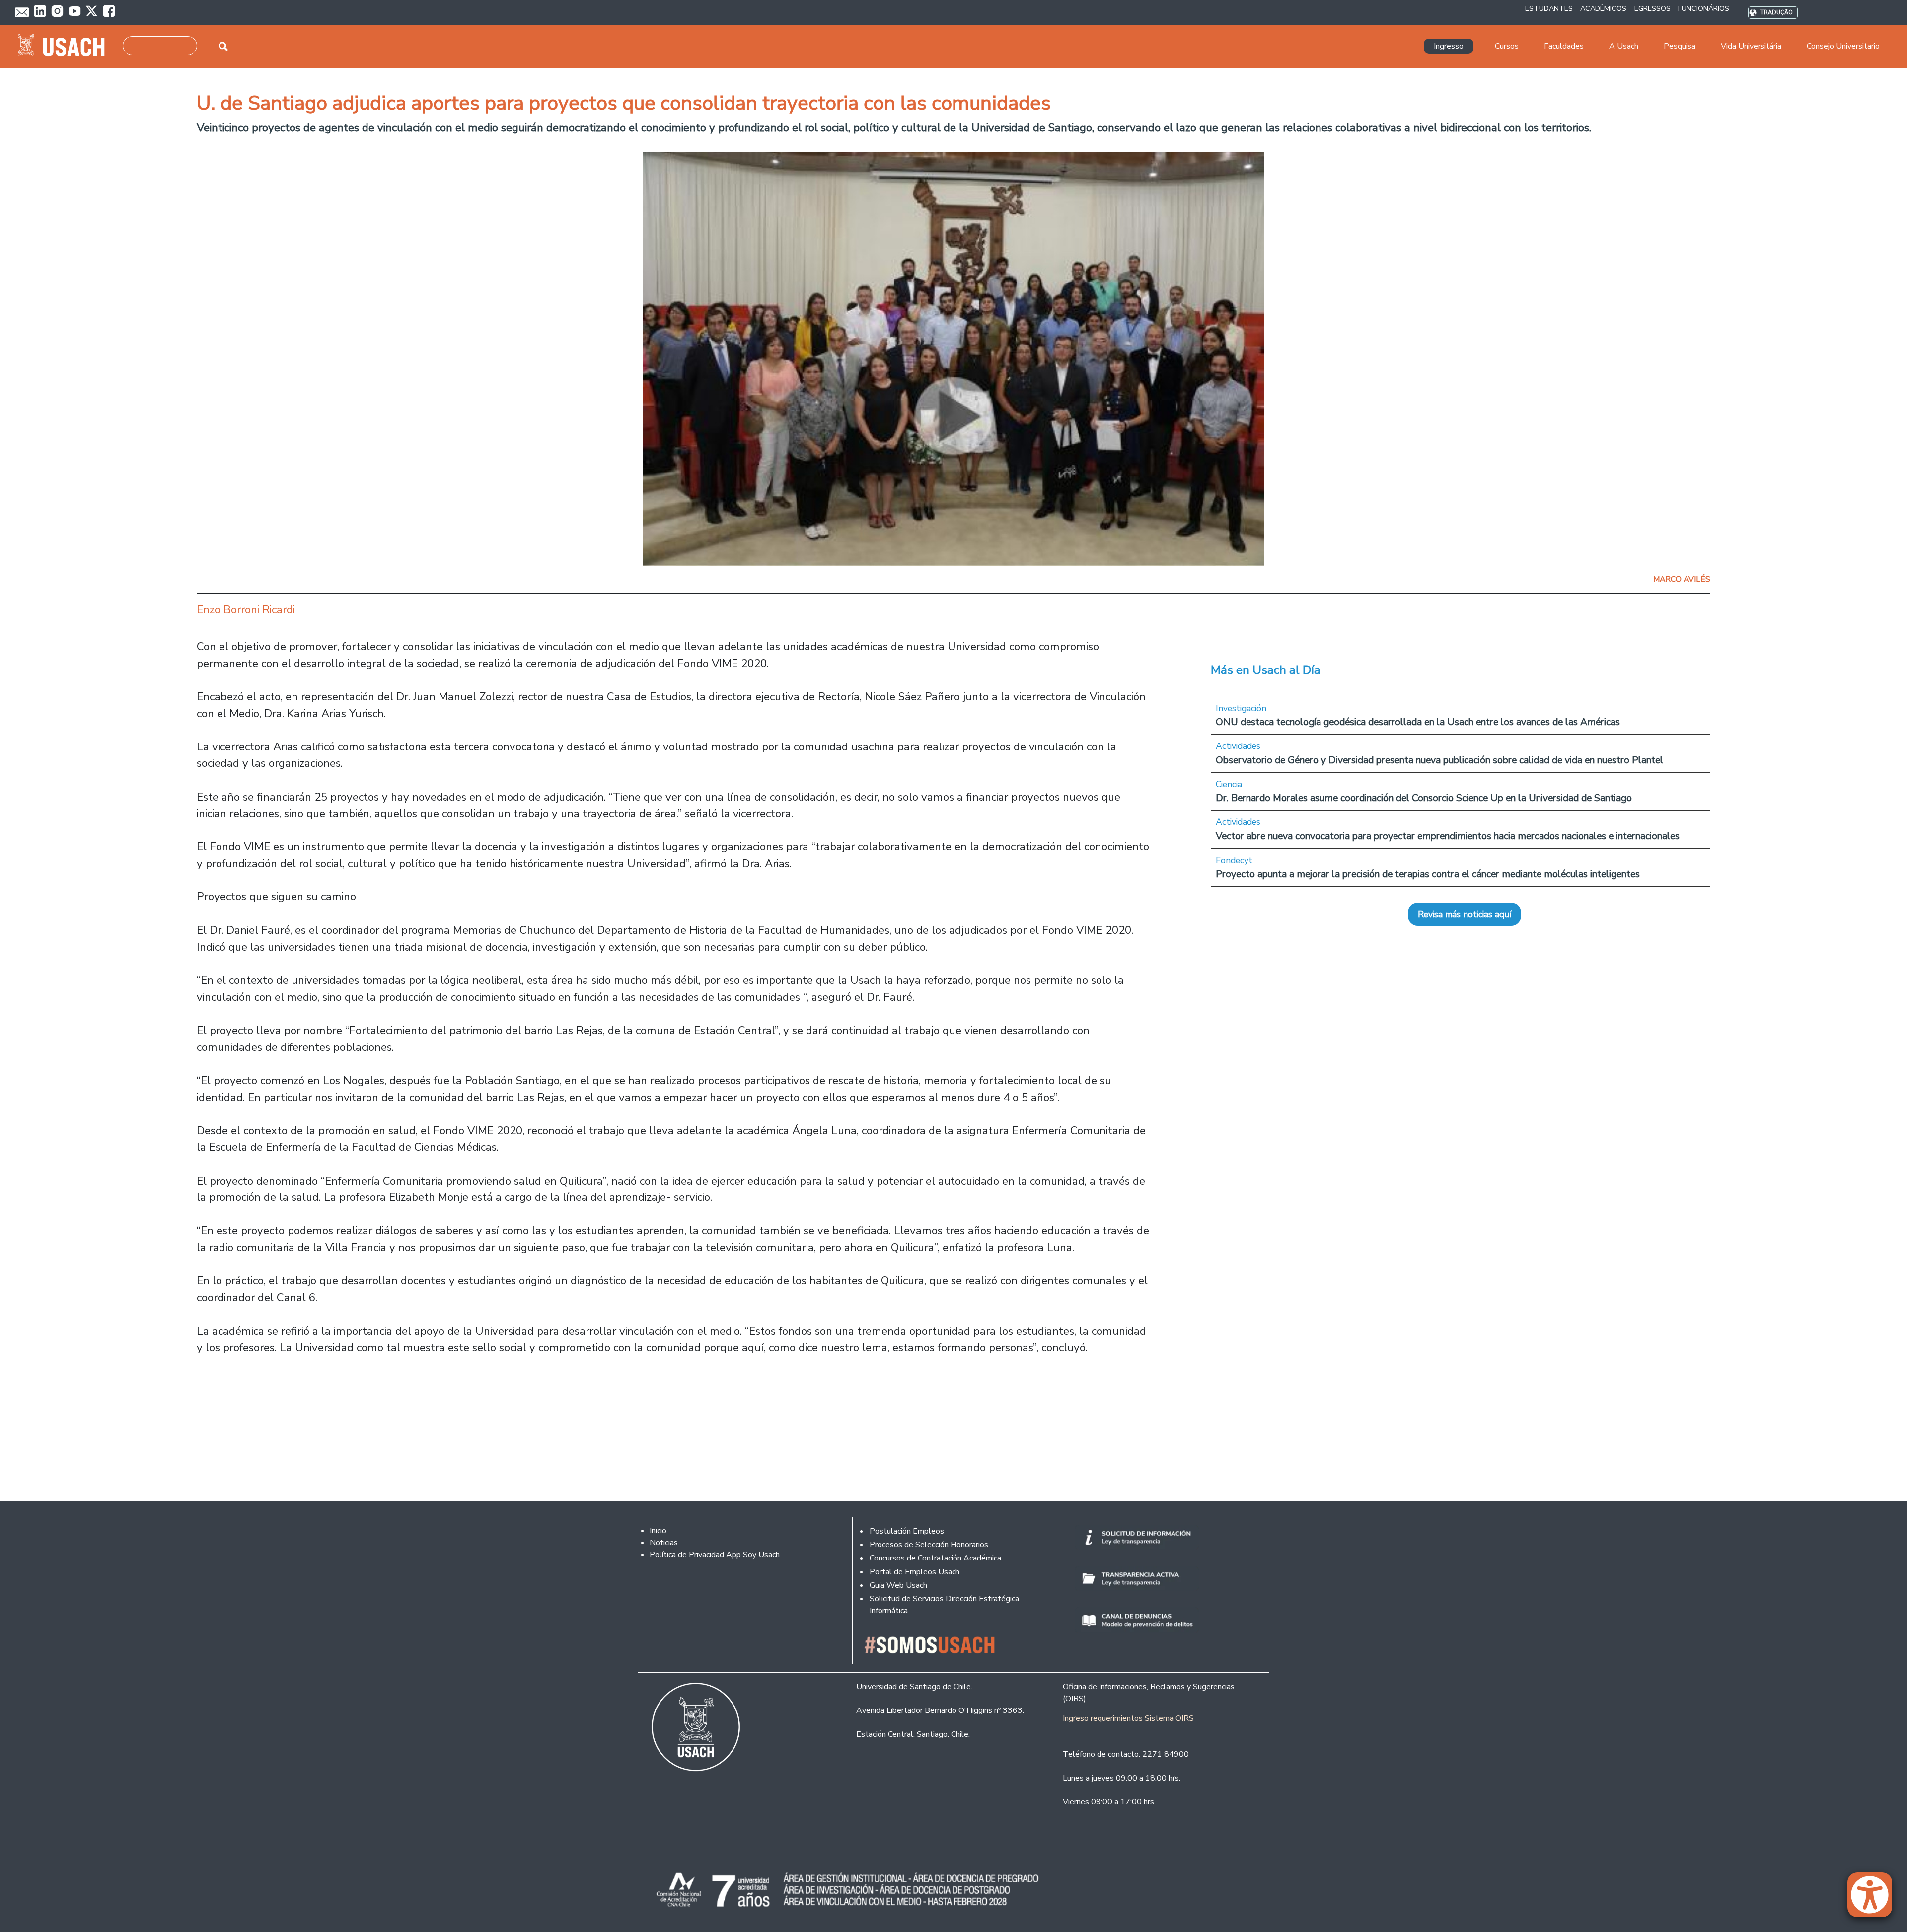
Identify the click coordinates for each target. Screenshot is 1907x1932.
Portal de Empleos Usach (915, 1572)
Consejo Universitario (1843, 46)
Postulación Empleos (907, 1531)
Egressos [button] (1652, 8)
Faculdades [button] (1564, 46)
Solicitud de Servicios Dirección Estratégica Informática (944, 1605)
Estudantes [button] (1549, 8)
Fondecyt (1234, 860)
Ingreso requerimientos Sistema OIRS (1128, 1718)
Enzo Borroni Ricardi (246, 610)
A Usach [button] (1624, 46)
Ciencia (1229, 784)
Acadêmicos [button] (1603, 8)
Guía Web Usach (898, 1585)
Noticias (664, 1543)
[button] (1875, 1899)
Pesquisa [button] (1680, 46)
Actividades (1238, 746)
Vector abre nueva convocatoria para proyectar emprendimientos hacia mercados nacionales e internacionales (1448, 836)
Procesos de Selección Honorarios (929, 1545)
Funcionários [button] (1704, 8)
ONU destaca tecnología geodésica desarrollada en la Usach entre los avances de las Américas (1418, 722)
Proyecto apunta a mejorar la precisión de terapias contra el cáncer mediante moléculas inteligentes (1428, 874)
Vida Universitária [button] (1751, 46)
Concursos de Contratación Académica (935, 1558)
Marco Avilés (1682, 579)
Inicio (658, 1531)
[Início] (65, 46)
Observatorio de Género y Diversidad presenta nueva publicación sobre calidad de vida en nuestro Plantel (1439, 760)
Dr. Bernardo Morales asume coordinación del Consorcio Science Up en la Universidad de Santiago (1424, 798)
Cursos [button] (1507, 46)
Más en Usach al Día (1266, 670)
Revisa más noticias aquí (1465, 914)
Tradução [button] (1777, 13)
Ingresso (1449, 46)
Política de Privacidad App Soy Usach (715, 1555)
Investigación (1241, 708)
